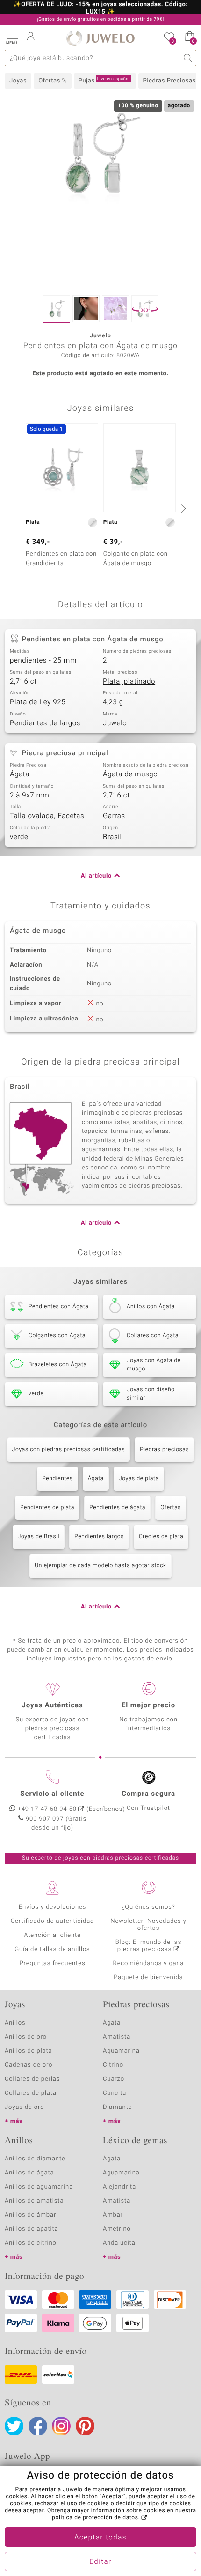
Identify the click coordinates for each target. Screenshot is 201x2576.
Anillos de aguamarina (39, 2187)
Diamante (117, 2107)
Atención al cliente (52, 1935)
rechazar (47, 2504)
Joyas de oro (24, 2107)
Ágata (20, 774)
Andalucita (119, 2243)
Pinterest (85, 2426)
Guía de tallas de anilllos (52, 1949)
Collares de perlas (32, 2079)
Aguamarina (121, 2173)
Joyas (18, 81)
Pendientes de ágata (117, 1508)
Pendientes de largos (45, 723)
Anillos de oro (26, 2037)
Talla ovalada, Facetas (47, 816)
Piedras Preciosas (169, 81)
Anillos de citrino (31, 2243)
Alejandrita (119, 2187)
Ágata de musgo (130, 774)
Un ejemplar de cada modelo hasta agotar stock (100, 1566)
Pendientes (57, 1479)
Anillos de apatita (32, 2229)
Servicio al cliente (52, 1794)
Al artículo (96, 876)
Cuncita (115, 2093)
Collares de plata (31, 2093)
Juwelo (115, 723)
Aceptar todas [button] (100, 2538)
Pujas (104, 81)
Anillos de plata (29, 2051)
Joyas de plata (139, 1479)
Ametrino (117, 2229)
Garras (114, 816)
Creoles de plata (161, 1537)
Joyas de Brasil (39, 1537)
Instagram (61, 2426)
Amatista (117, 2037)
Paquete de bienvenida (148, 1977)
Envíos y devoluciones (53, 1907)
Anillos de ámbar (30, 2215)
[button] (12, 37)
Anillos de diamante (35, 2159)
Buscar (188, 58)
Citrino (113, 2065)
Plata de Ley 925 (38, 702)
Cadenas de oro (29, 2065)
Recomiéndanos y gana (149, 1963)
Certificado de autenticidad (53, 1921)
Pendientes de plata (47, 1508)
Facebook (38, 2426)
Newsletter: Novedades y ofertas (148, 1925)
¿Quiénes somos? (148, 1907)
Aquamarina (121, 2051)
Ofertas (171, 1508)
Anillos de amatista (34, 2201)
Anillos (15, 2023)
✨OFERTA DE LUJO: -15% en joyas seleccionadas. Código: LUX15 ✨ (101, 8)
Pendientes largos (99, 1537)
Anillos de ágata (29, 2173)
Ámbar (113, 2215)
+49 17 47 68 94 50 (47, 1809)
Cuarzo (114, 2079)
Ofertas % (53, 81)
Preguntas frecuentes (53, 1963)
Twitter (14, 2426)
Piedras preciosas (164, 1450)
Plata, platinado (129, 682)
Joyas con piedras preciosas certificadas (68, 1450)
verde (19, 837)
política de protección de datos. (96, 2518)
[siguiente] (182, 508)
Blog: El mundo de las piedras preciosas (149, 1946)
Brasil (112, 837)
